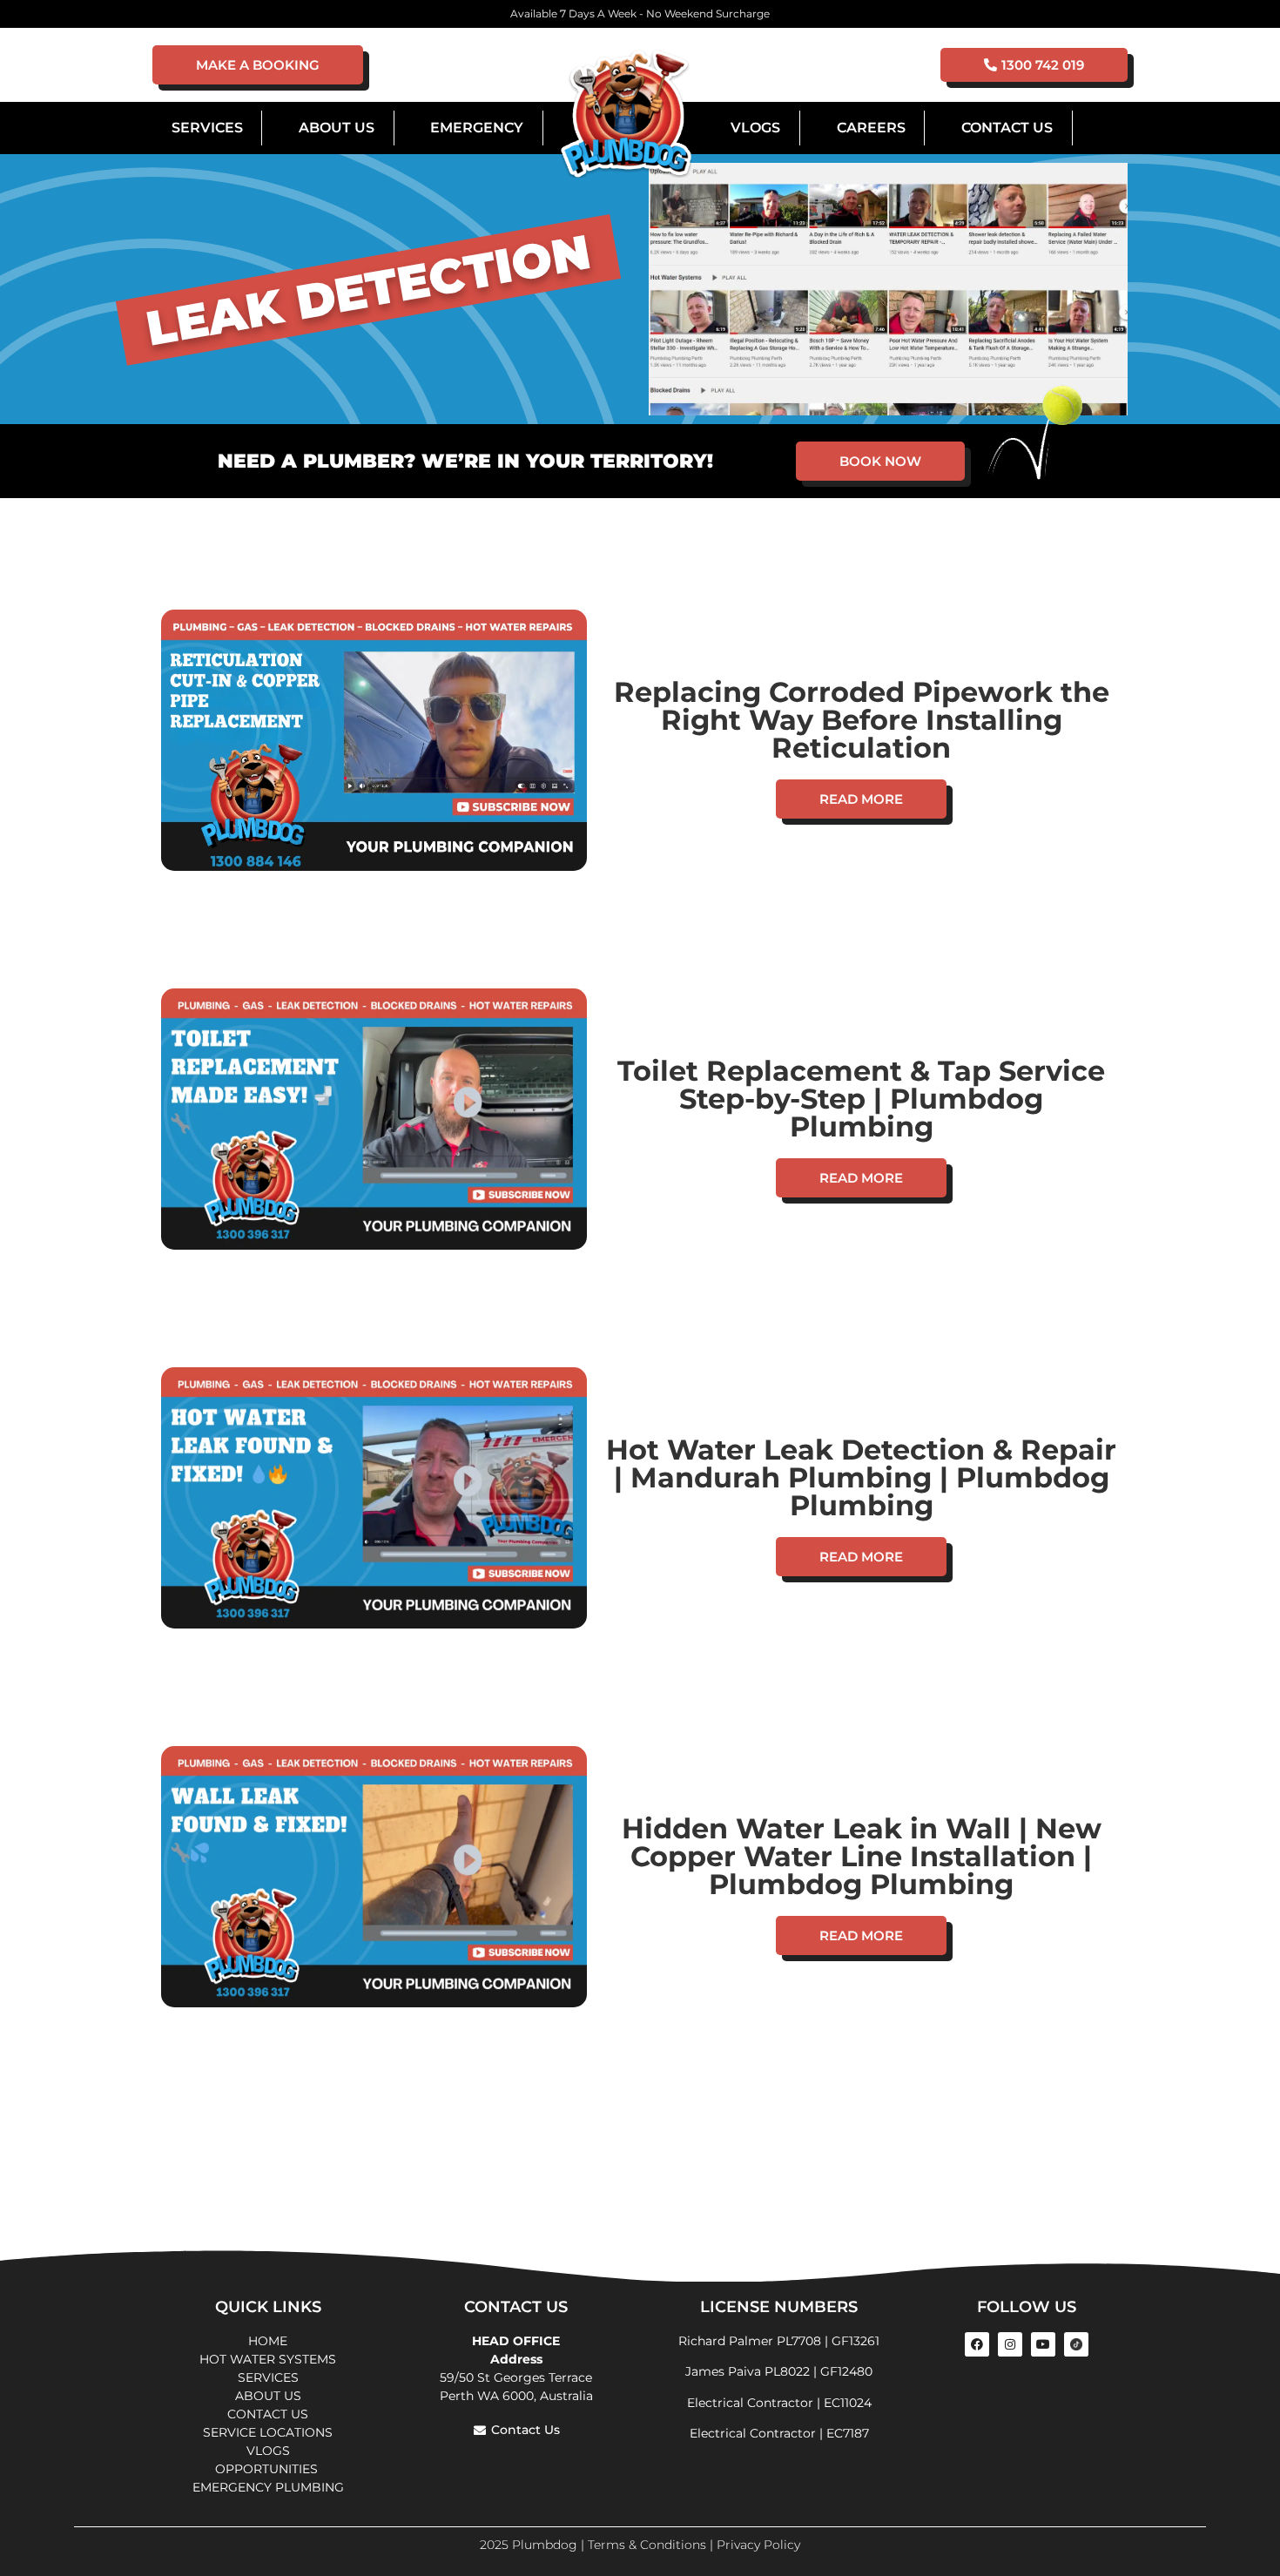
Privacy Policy (758, 2545)
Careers (871, 128)
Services (207, 128)
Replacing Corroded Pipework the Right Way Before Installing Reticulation (862, 720)
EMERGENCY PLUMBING (268, 2487)
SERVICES (268, 2377)
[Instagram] (1010, 2344)
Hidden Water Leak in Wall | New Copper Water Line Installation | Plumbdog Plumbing (862, 1856)
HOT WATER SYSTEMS (268, 2359)
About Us (337, 128)
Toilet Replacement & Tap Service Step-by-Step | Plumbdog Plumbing (861, 1099)
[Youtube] (1043, 2344)
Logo (626, 115)
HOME (268, 2341)
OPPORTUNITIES (268, 2469)
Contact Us (1007, 128)
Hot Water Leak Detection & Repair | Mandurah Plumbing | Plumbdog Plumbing (861, 1477)
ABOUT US (268, 2396)
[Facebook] (977, 2344)
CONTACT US (268, 2414)
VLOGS (755, 128)
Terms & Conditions (647, 2545)
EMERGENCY (477, 128)
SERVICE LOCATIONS (268, 2432)
